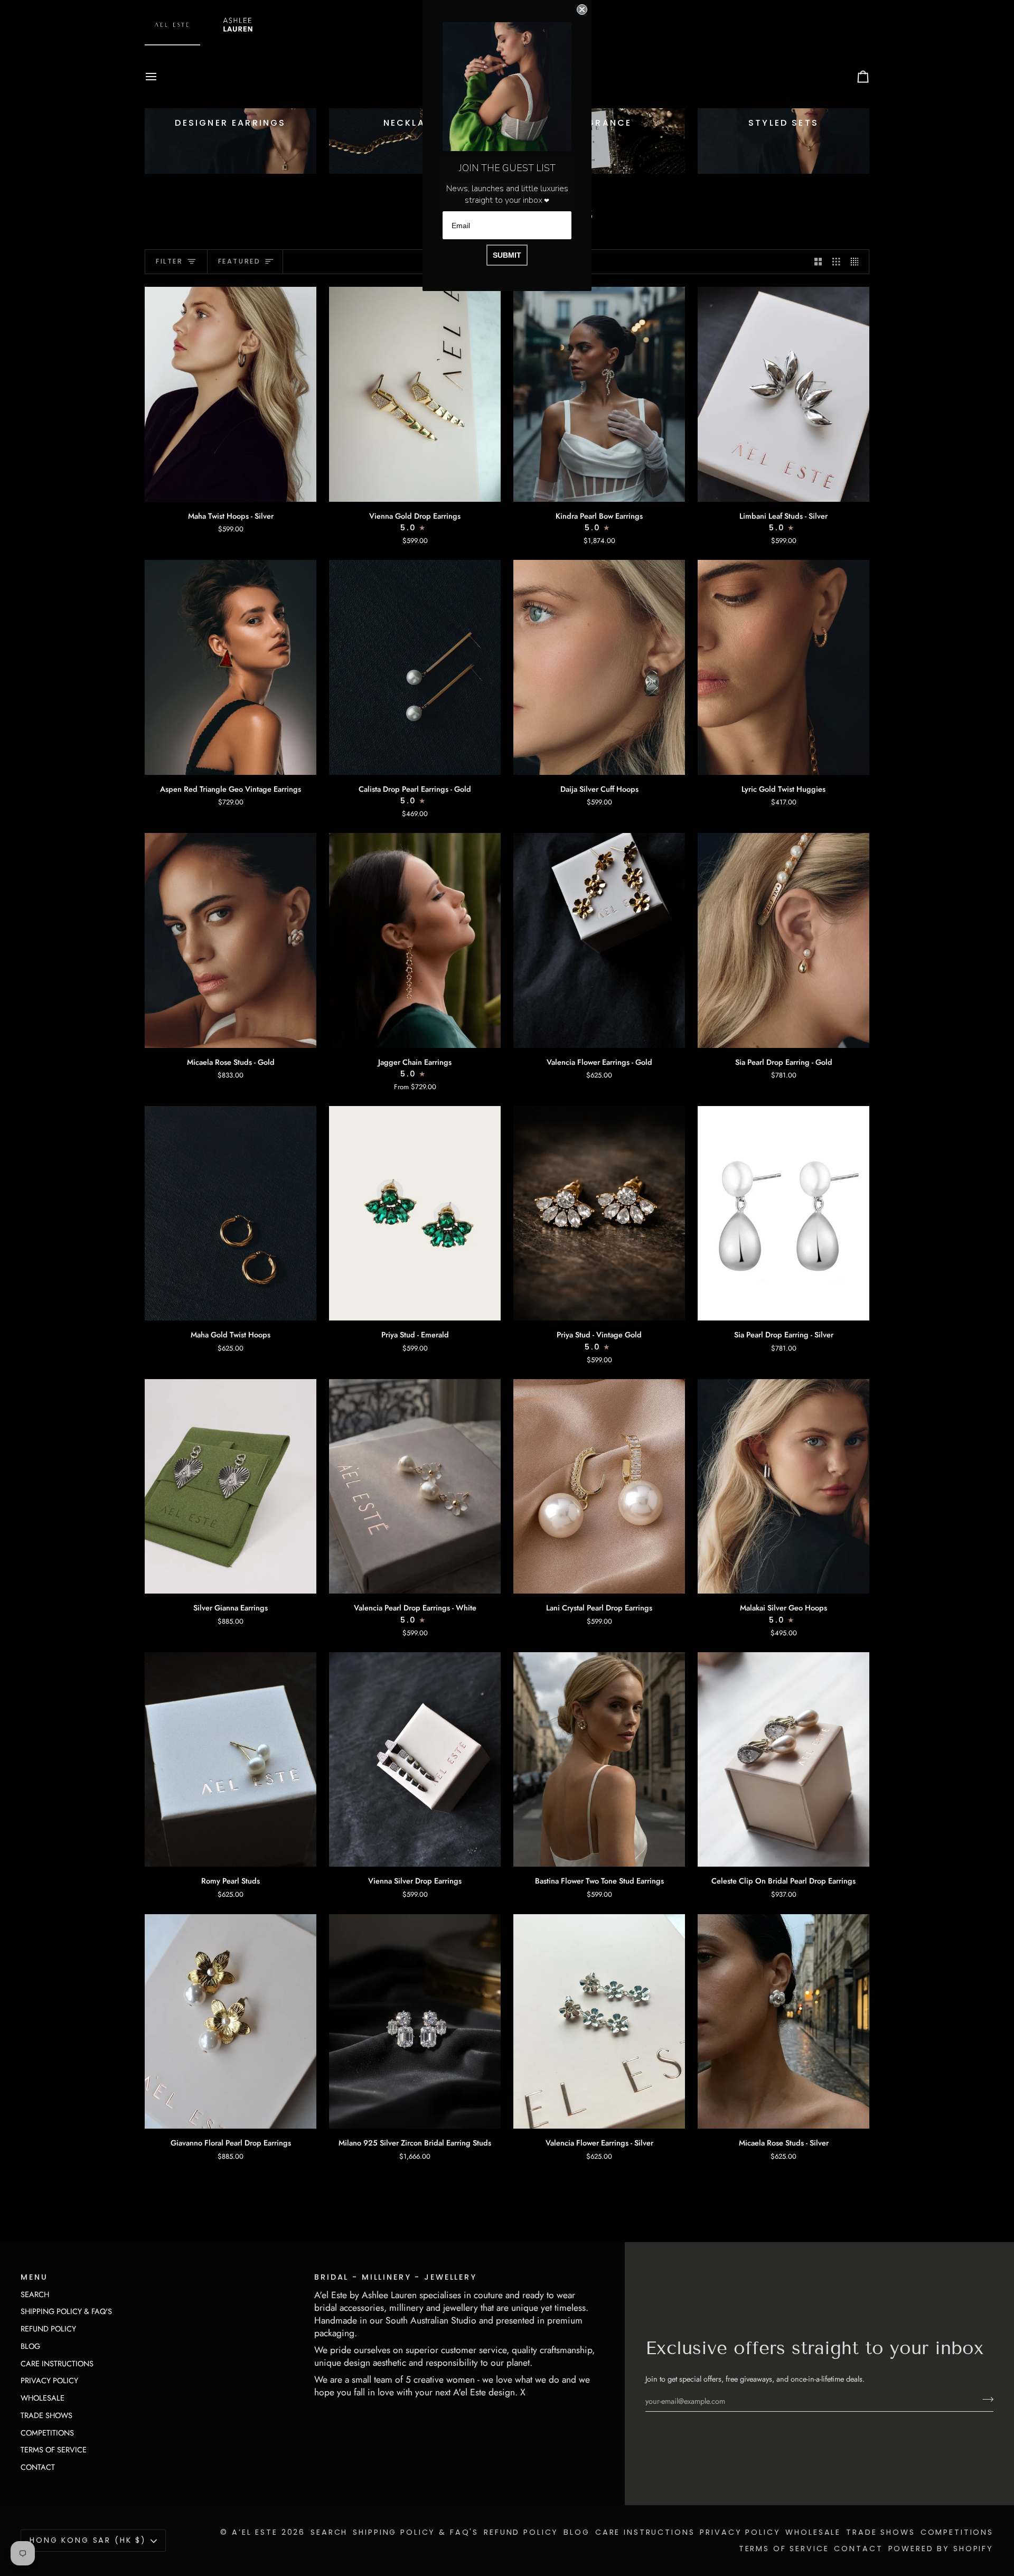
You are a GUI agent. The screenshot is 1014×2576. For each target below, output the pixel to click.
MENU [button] (34, 2277)
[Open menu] (161, 77)
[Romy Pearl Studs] (231, 1759)
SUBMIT (507, 255)
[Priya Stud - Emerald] (415, 1213)
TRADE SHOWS (46, 2415)
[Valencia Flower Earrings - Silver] (599, 2021)
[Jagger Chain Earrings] (415, 940)
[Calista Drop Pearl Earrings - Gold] (415, 667)
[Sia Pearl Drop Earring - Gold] (783, 940)
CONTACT (38, 2467)
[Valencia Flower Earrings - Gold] (599, 940)
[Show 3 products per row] (836, 262)
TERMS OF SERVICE (54, 2449)
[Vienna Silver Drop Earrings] (415, 1759)
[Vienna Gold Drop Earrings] (415, 394)
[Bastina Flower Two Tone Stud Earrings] (599, 1759)
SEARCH (35, 2294)
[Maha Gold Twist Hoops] (231, 1213)
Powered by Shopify (941, 2549)
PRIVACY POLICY (49, 2380)
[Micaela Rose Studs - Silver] (783, 2021)
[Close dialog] (582, 10)
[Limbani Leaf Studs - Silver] (783, 394)
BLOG (30, 2346)
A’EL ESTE (255, 2532)
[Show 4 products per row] (857, 262)
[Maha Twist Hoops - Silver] (231, 394)
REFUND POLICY (48, 2329)
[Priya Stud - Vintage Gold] (599, 1213)
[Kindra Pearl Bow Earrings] (599, 394)
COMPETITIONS (47, 2433)
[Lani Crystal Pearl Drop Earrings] (599, 1486)
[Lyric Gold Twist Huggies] (783, 667)
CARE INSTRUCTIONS (57, 2363)
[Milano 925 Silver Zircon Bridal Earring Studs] (415, 2021)
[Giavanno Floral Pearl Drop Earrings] (231, 2021)
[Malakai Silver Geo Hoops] (783, 1486)
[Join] (985, 2400)
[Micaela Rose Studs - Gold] (231, 940)
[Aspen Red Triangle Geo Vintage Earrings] (231, 667)
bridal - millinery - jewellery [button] (396, 2277)
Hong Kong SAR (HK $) (88, 2540)
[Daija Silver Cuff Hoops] (599, 667)
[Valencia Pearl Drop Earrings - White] (415, 1486)
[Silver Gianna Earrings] (231, 1486)
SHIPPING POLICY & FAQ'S (66, 2311)
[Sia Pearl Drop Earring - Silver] (783, 1213)
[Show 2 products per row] (818, 262)
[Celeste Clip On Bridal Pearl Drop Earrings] (783, 1759)
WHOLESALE (43, 2398)
